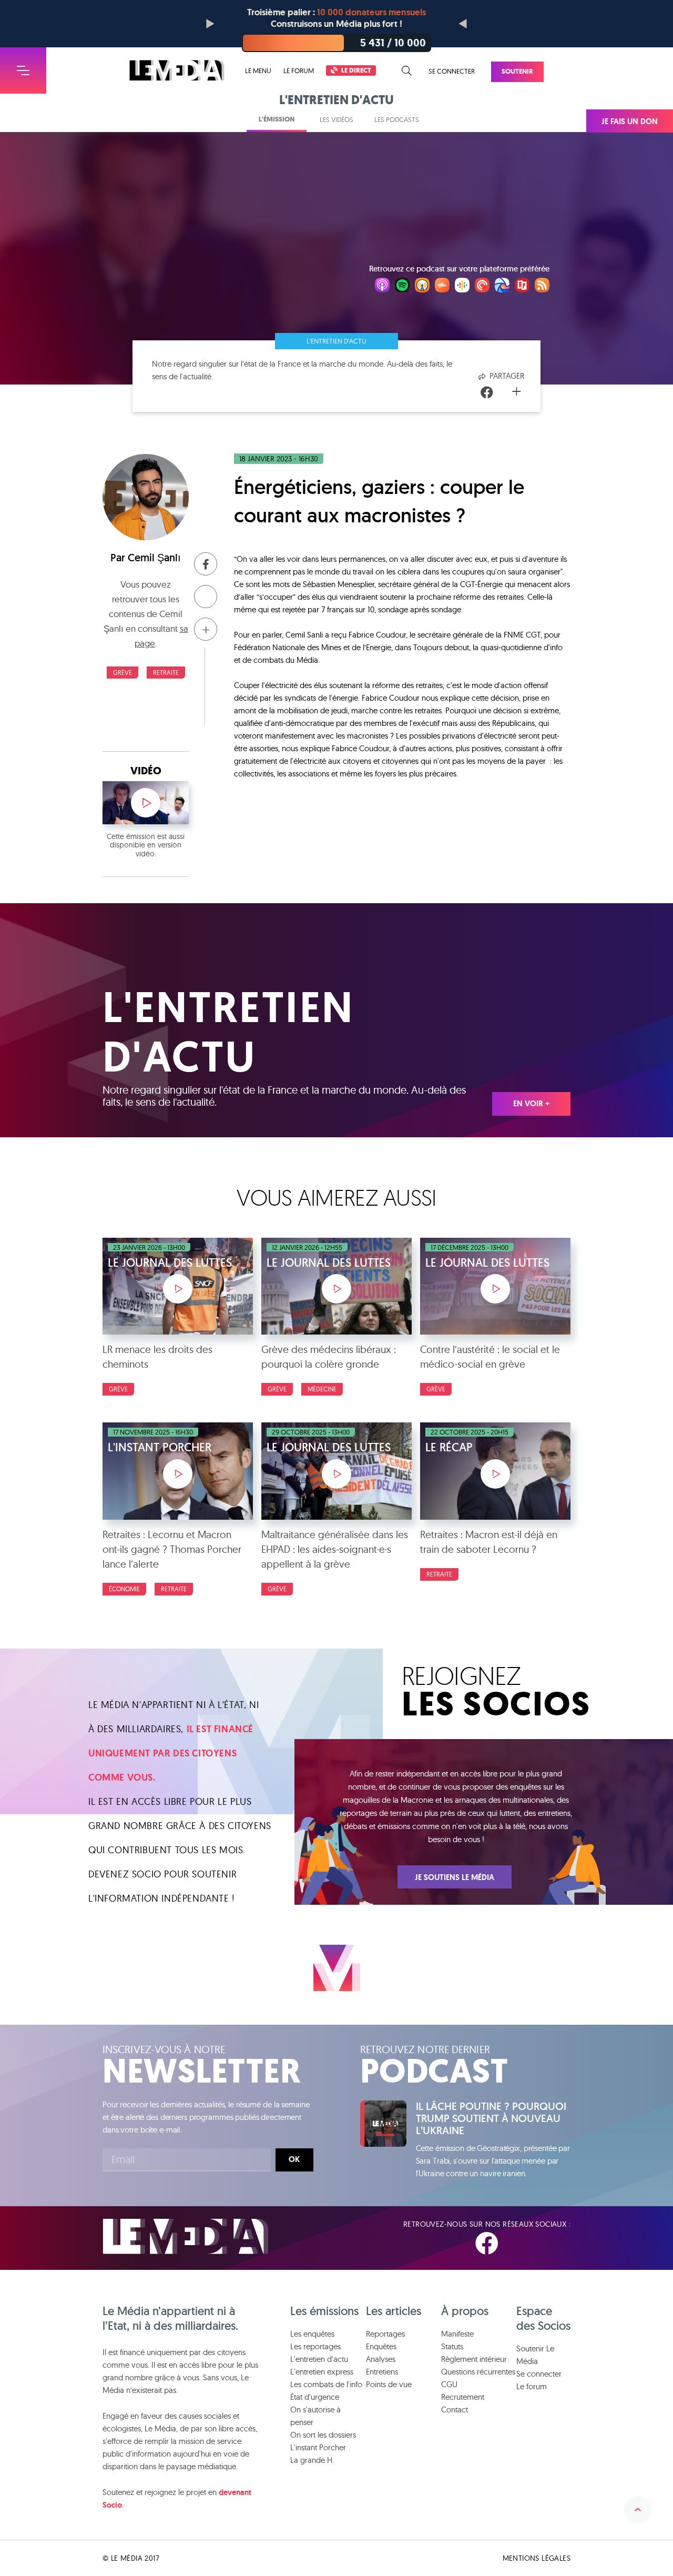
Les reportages (315, 2346)
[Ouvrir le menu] (23, 70)
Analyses (381, 2359)
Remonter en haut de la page (638, 2510)
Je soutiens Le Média (455, 1877)
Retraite (166, 673)
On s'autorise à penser (315, 2416)
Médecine (322, 1389)
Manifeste (457, 2334)
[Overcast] (422, 287)
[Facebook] (487, 393)
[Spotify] (402, 287)
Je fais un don (630, 122)
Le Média (186, 2236)
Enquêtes (381, 2346)
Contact (455, 2410)
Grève (123, 673)
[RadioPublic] (522, 287)
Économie (124, 1589)
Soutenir (517, 71)
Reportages (385, 2334)
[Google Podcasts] (462, 287)
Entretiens (382, 2372)
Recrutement (463, 2397)
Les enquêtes (312, 2334)
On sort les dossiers (323, 2435)
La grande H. (312, 2460)
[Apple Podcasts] (382, 287)
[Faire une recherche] (407, 71)
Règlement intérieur (474, 2359)
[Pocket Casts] (482, 287)
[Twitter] (502, 393)
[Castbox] (442, 287)
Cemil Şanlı (154, 558)
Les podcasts (397, 119)
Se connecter (452, 71)
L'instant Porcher (318, 2447)
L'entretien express (322, 2372)
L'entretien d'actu (336, 341)
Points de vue (389, 2384)
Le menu (258, 71)
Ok (294, 2159)
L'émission (277, 119)
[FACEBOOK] (487, 2244)
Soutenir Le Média (535, 2355)
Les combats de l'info (326, 2384)
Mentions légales (537, 2558)
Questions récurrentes (478, 2372)
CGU (449, 2384)
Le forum (299, 70)
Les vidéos (336, 119)
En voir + (531, 1104)
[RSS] (542, 287)
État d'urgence (315, 2397)
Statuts (452, 2346)
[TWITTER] (525, 2244)
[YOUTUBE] (562, 2244)
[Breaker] (502, 287)
